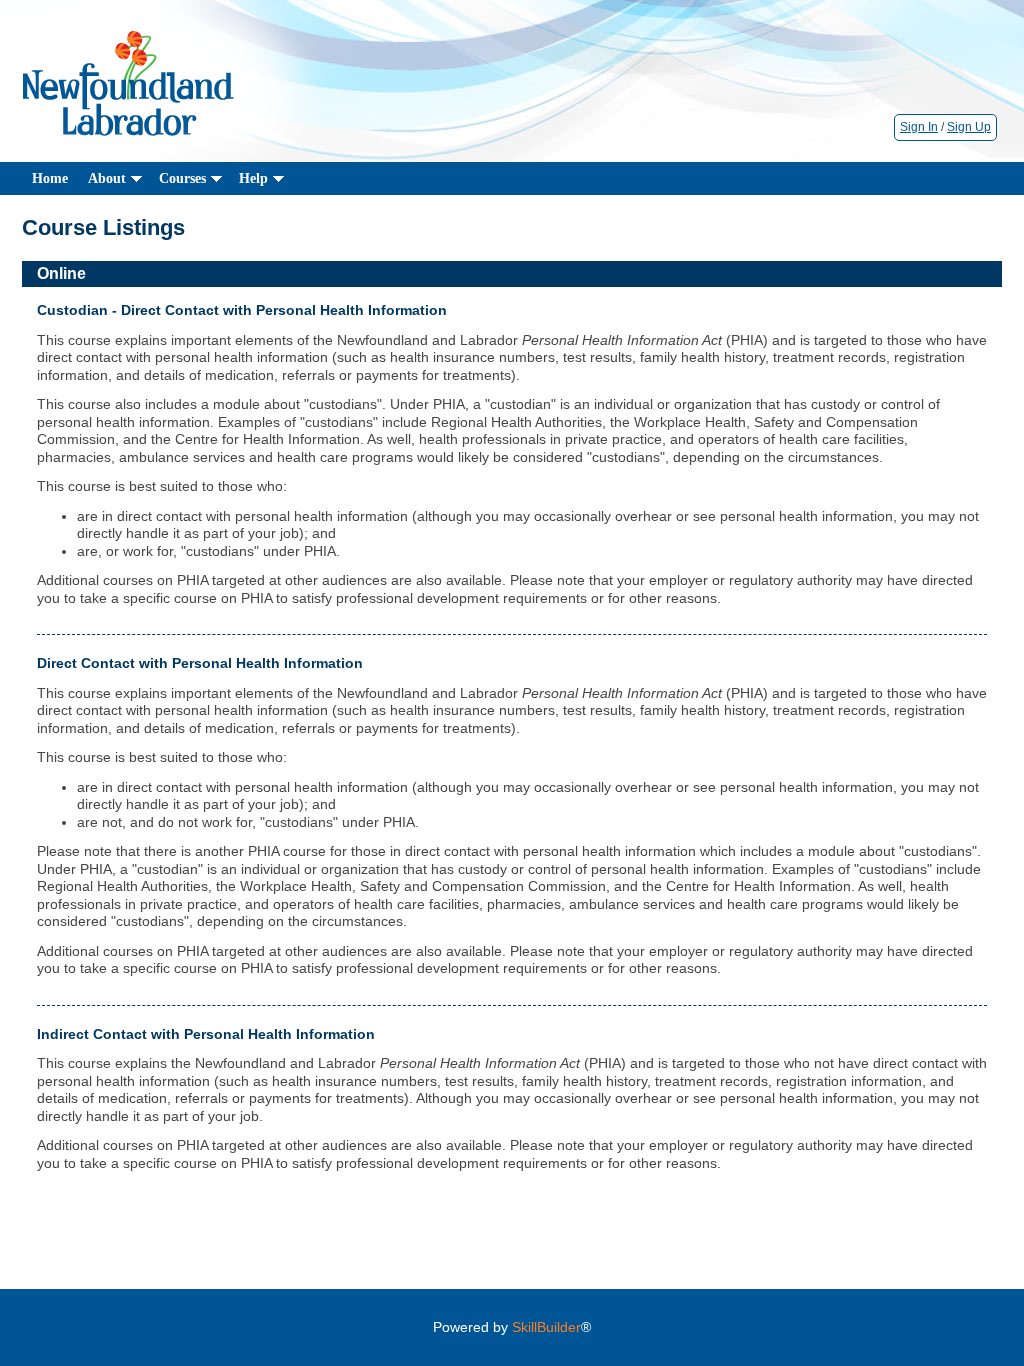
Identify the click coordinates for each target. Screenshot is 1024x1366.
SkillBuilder (546, 1327)
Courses (182, 178)
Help (253, 178)
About (107, 178)
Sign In (919, 127)
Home (50, 178)
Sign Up (969, 127)
